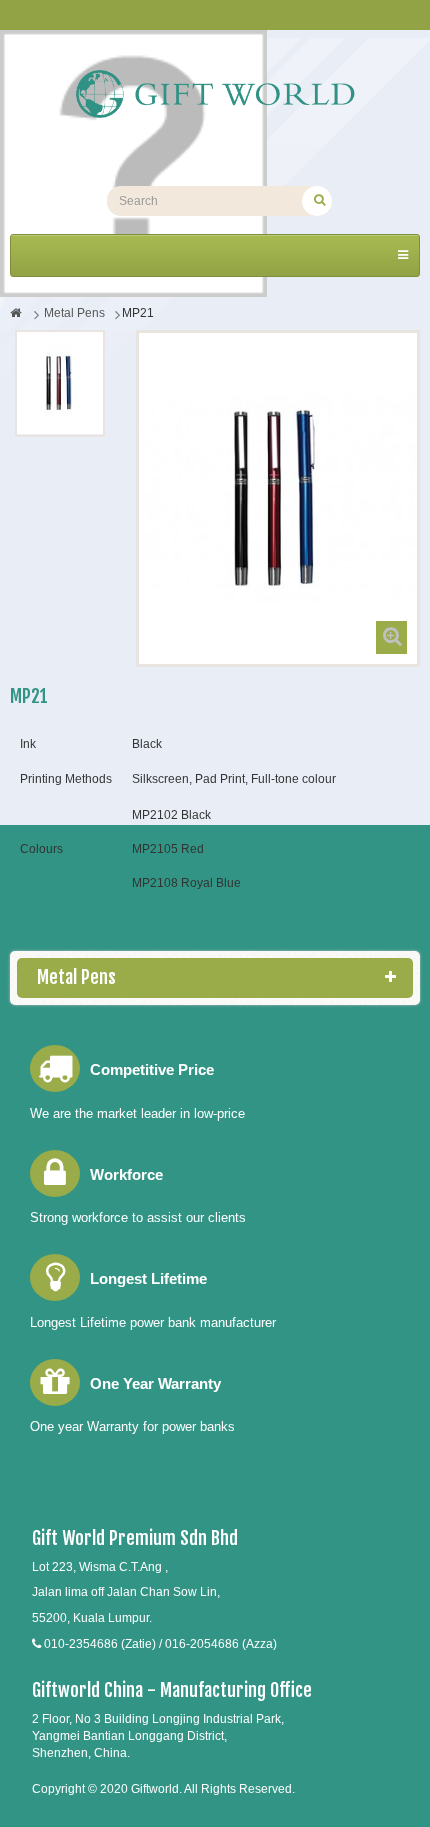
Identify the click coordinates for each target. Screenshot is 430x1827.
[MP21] (60, 383)
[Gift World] (215, 94)
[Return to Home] (15, 313)
